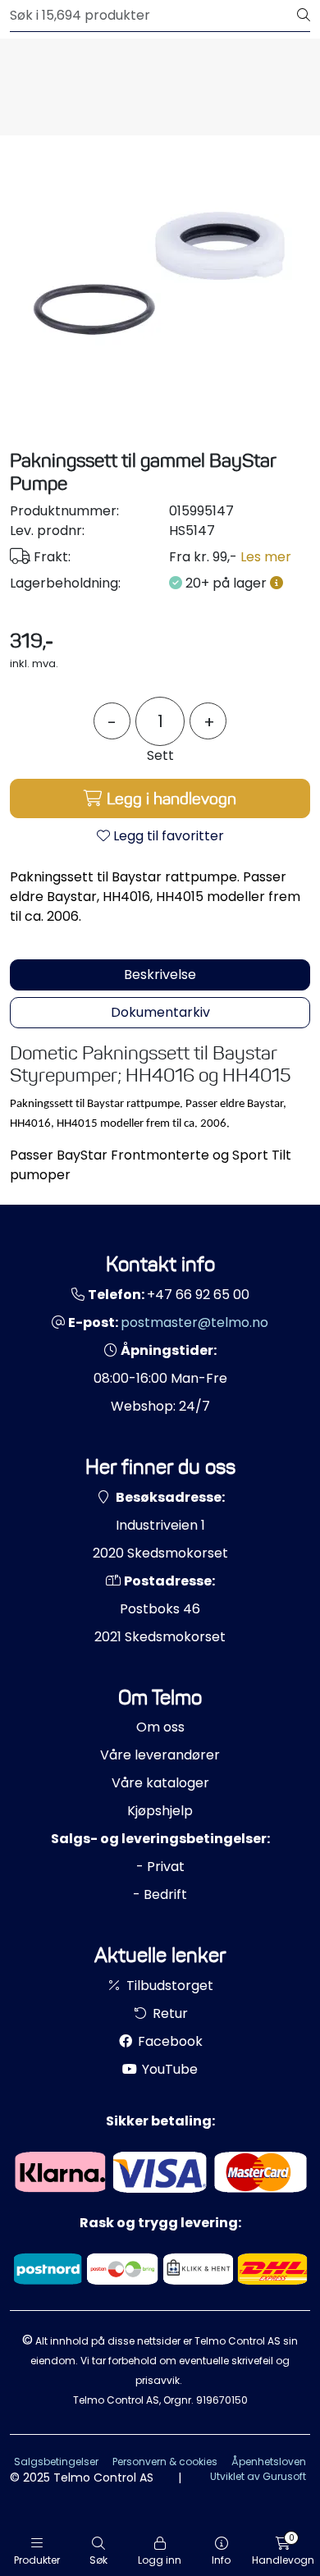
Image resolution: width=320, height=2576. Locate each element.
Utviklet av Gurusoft (258, 2476)
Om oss (160, 1727)
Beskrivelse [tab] (160, 975)
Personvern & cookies (165, 2462)
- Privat (160, 1867)
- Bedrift (160, 1894)
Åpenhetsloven (269, 2462)
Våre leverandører (160, 1755)
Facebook (169, 2041)
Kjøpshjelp (160, 1811)
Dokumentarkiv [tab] (160, 1012)
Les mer (266, 557)
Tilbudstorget (168, 1986)
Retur (169, 2013)
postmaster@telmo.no (194, 1322)
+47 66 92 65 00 (198, 1295)
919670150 (222, 2400)
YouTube (168, 2069)
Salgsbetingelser (56, 2462)
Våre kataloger (160, 1783)
